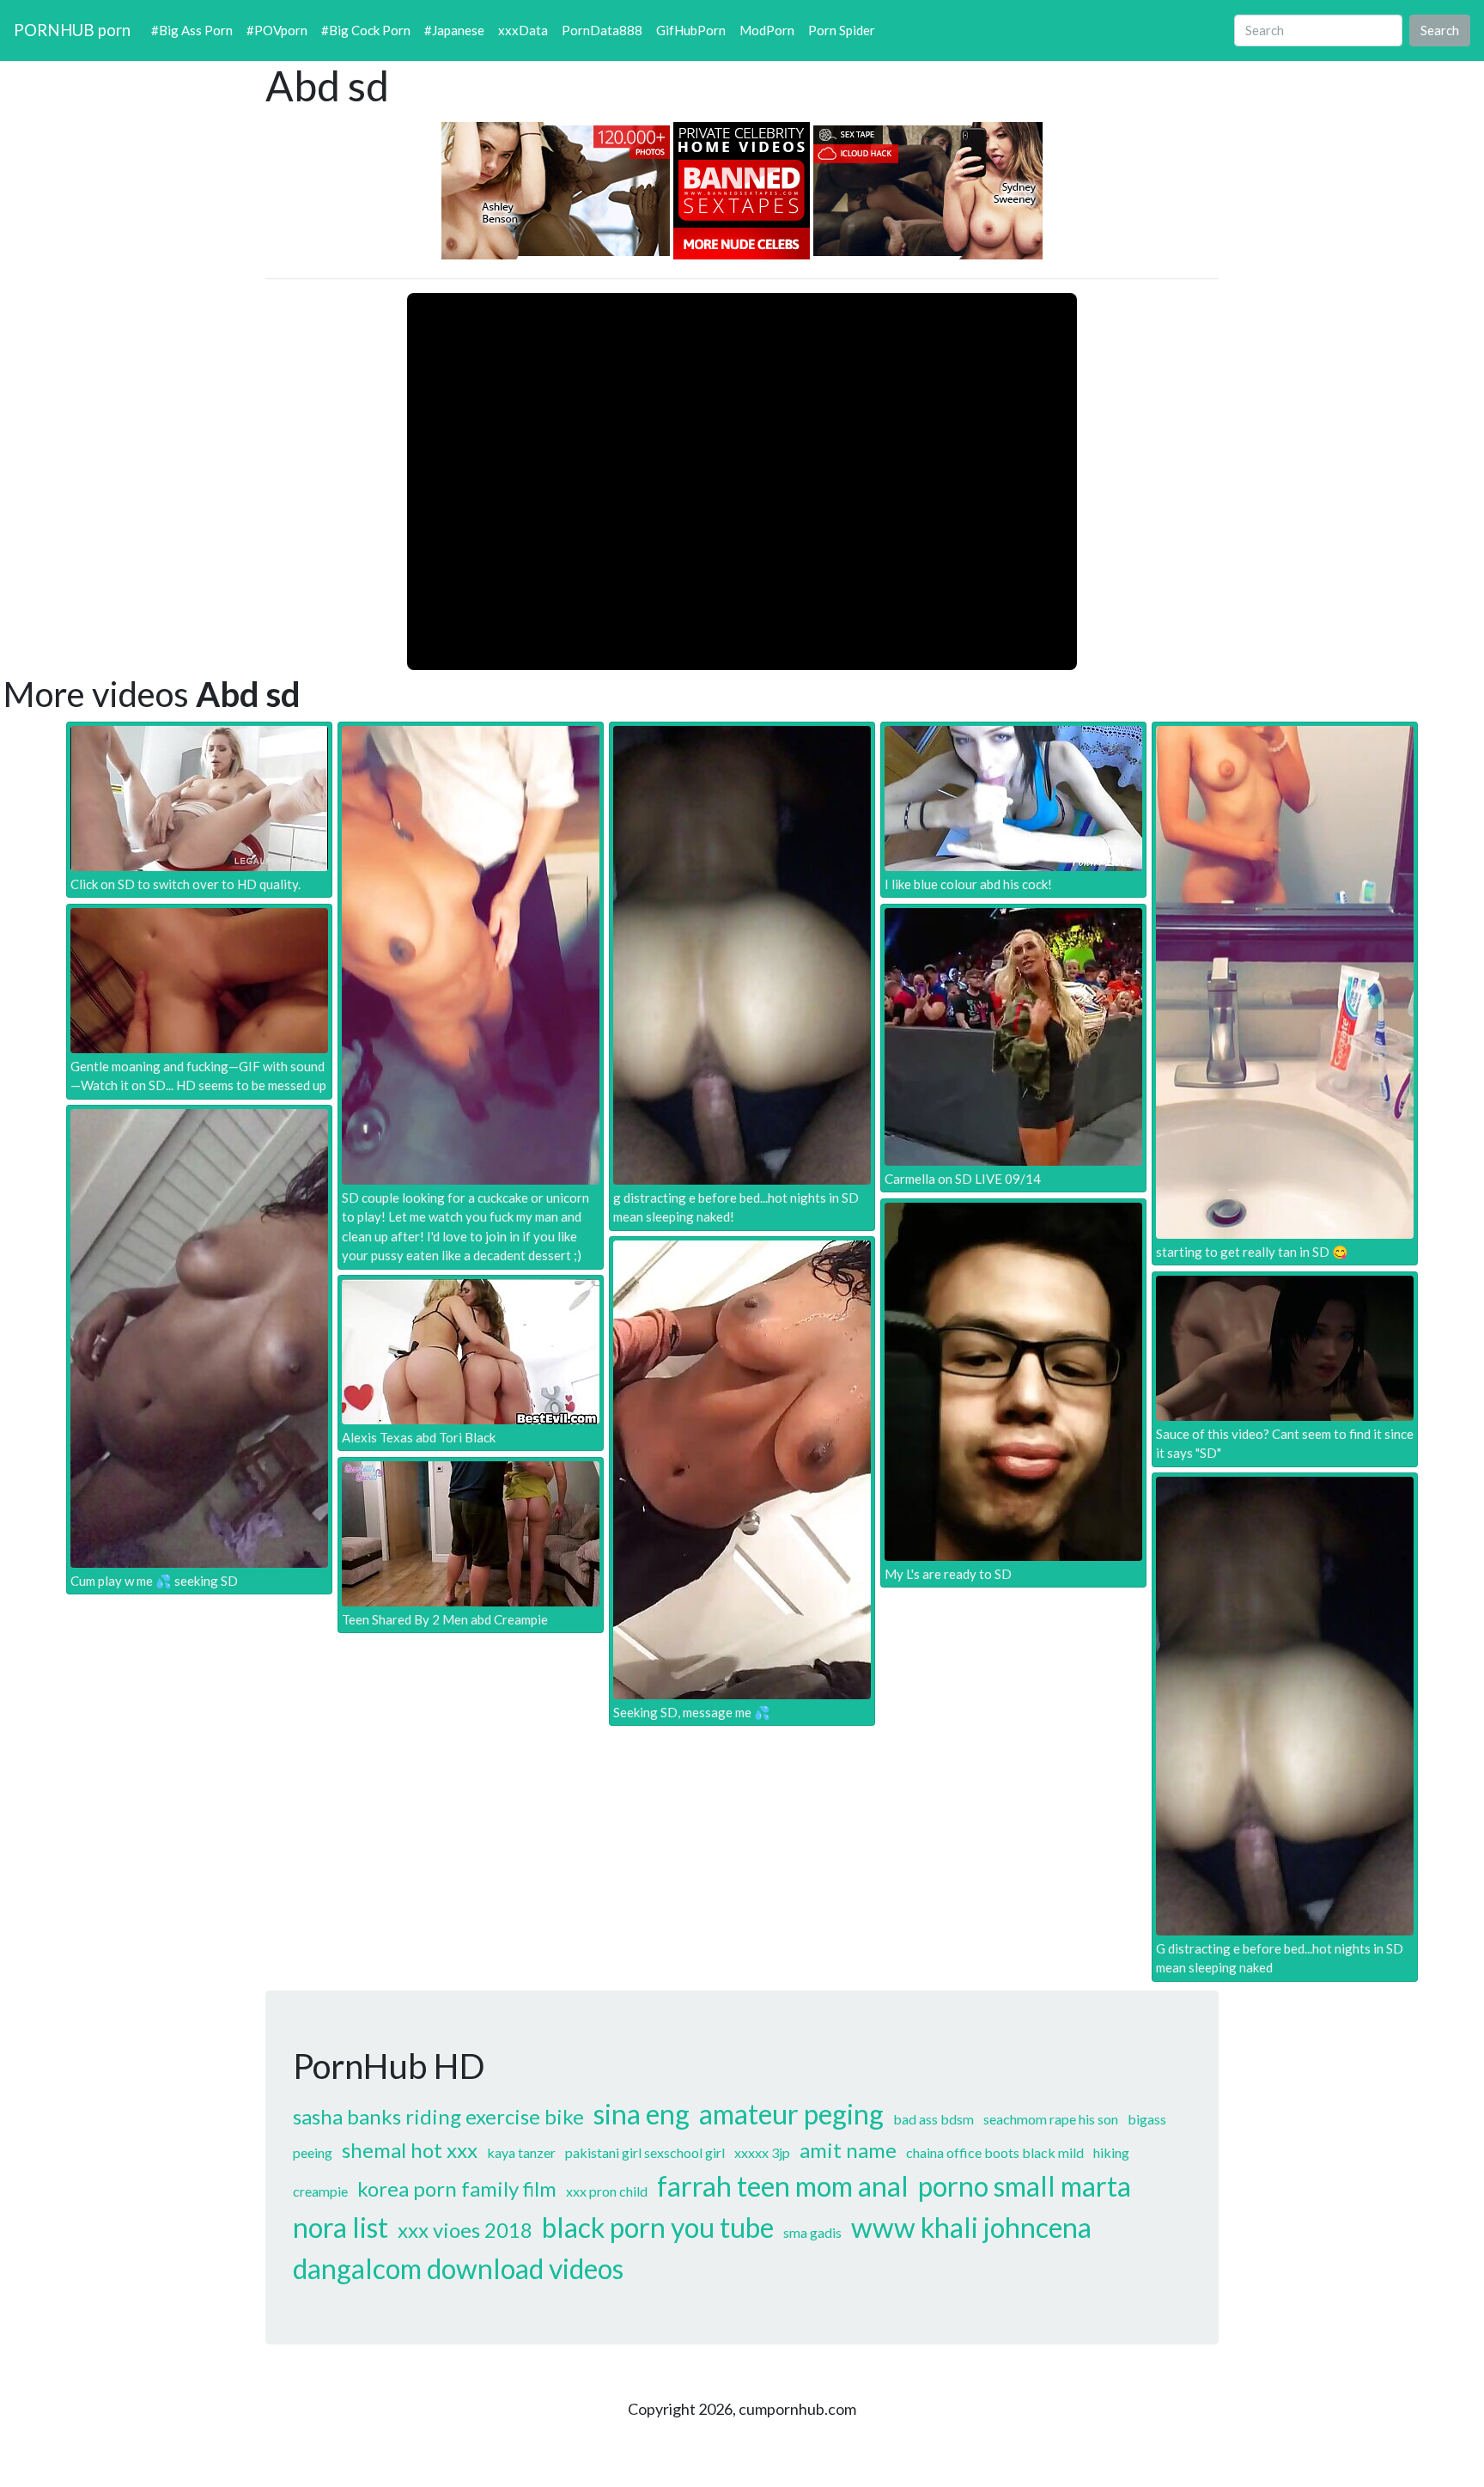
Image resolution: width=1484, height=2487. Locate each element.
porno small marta (1025, 2186)
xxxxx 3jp (762, 2152)
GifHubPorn (691, 30)
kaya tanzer (521, 2152)
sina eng (642, 2114)
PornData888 (602, 30)
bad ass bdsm (934, 2119)
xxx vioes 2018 (465, 2230)
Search (1440, 30)
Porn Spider (842, 30)
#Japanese (454, 30)
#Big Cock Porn (366, 30)
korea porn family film (457, 2188)
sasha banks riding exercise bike (438, 2116)
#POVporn (277, 30)
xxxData (523, 30)
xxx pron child (607, 2191)
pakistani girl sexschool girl (645, 2152)
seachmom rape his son (1051, 2119)
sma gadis (812, 2232)
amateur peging (791, 2114)
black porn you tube (658, 2227)
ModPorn (767, 30)
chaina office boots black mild (995, 2152)
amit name (848, 2150)
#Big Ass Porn (192, 30)
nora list (341, 2227)
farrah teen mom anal (783, 2186)
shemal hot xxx (410, 2150)
